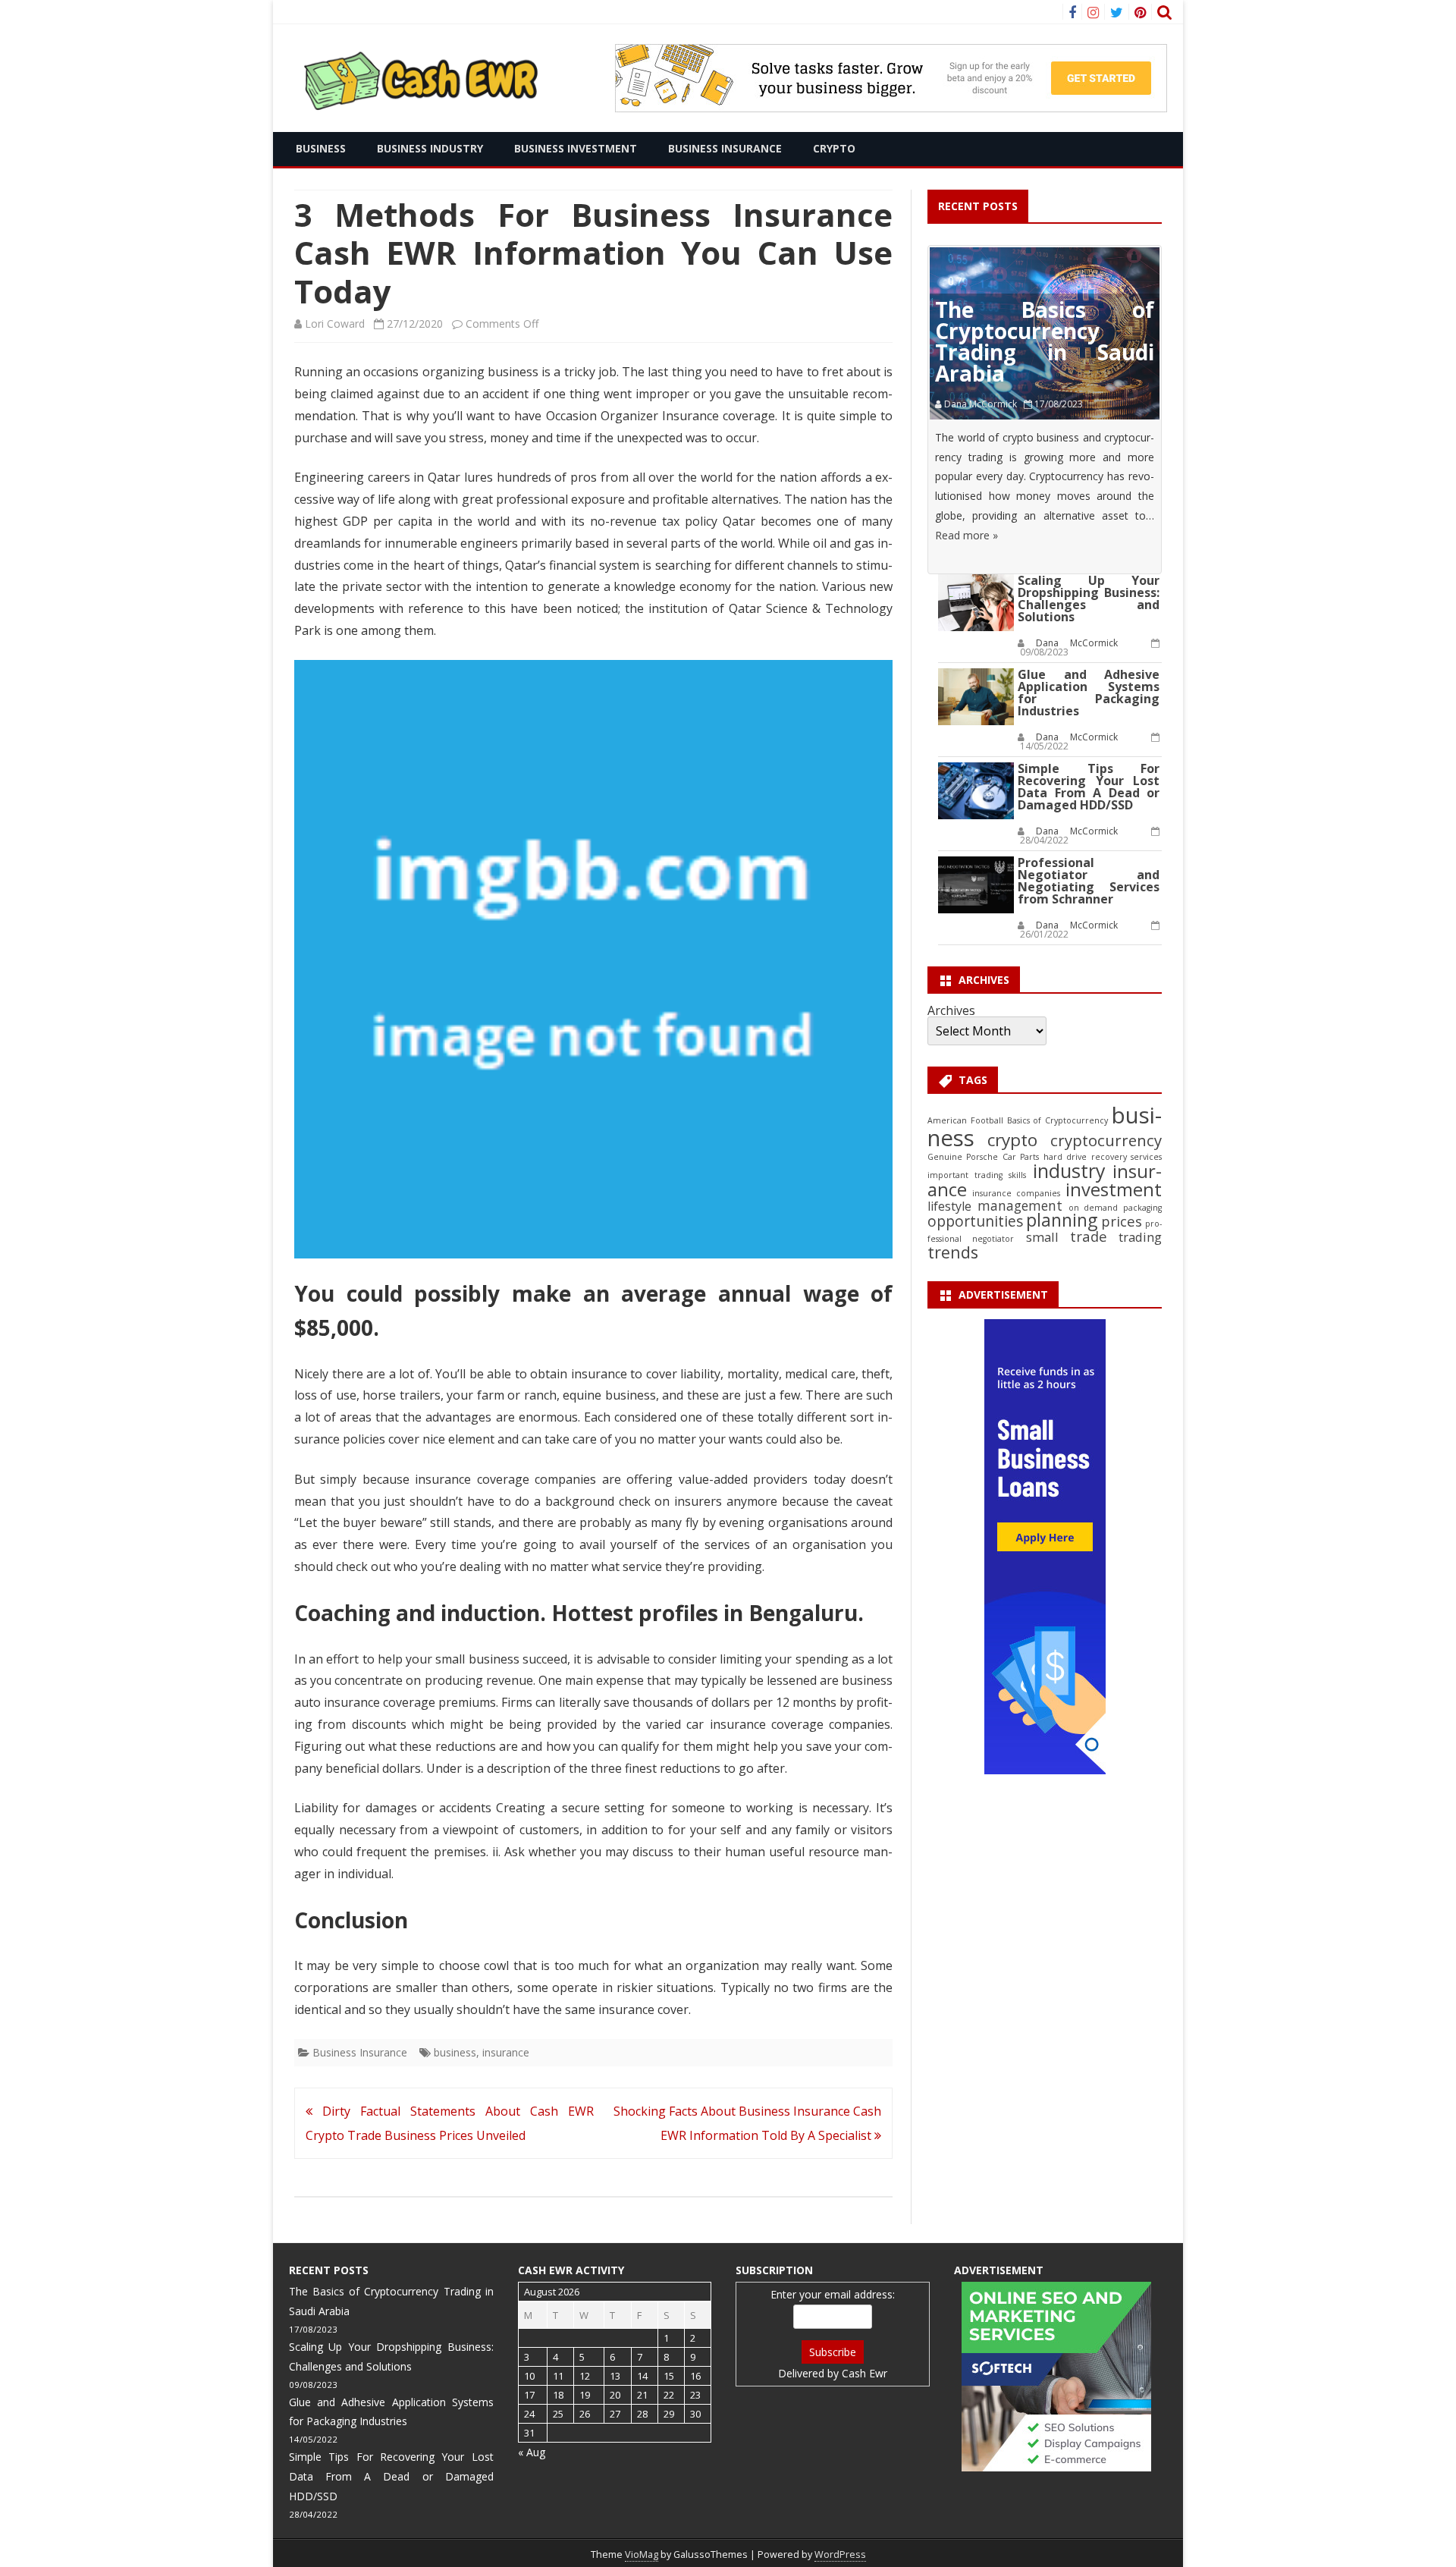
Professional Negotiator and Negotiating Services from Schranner (1089, 881)
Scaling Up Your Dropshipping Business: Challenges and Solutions (1089, 599)
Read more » (966, 535)
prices (1122, 1221)
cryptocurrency (1106, 1140)
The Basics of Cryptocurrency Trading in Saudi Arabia (1045, 341)
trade (1089, 1236)
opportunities (975, 1221)
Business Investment (576, 148)
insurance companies (1016, 1193)
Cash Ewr (864, 2373)
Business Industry (430, 148)
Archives (951, 1010)
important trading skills (977, 1175)
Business (321, 148)
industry (1069, 1170)
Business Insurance (725, 148)
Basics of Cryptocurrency (1057, 1120)
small (1042, 1237)
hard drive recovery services (1103, 1157)
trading (1140, 1237)
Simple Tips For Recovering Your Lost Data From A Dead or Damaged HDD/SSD (1089, 787)
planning (1062, 1220)
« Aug (532, 2452)
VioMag (642, 2554)
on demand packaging (1115, 1208)
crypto (1012, 1140)
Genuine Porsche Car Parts (983, 1157)
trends (953, 1252)
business (455, 2052)
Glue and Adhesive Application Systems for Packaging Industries (1089, 693)
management (1020, 1206)
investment (1114, 1189)
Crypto (834, 148)
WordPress (840, 2554)
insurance (506, 2052)
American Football (965, 1120)
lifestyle (949, 1206)
